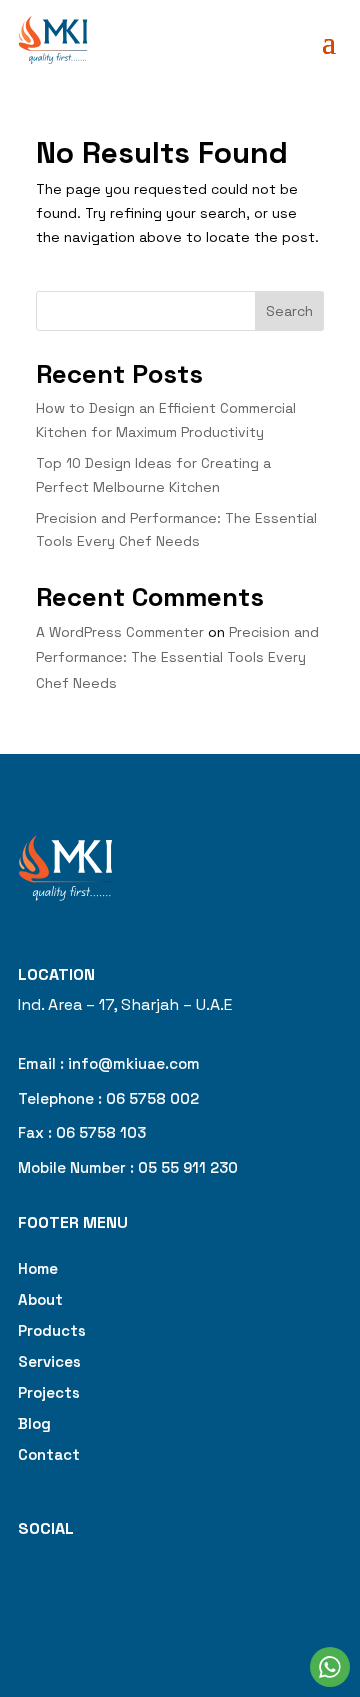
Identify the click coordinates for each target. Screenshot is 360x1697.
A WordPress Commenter (120, 632)
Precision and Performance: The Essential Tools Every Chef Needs (177, 657)
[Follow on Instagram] (64, 1593)
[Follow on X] (104, 1593)
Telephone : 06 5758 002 (108, 1098)
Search (289, 311)
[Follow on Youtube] (144, 1593)
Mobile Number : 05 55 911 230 (128, 1167)
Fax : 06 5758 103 (82, 1132)
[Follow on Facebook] (24, 1593)
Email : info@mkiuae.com (109, 1063)
